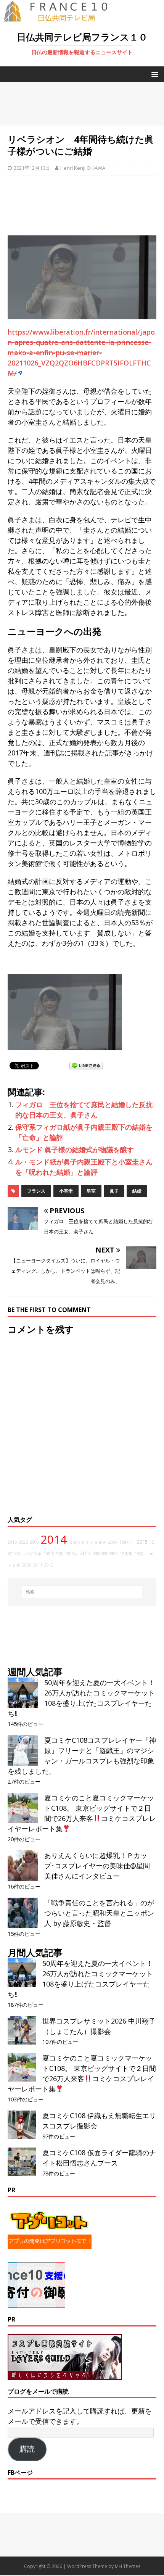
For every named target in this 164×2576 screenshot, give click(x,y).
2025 (23, 1542)
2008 (34, 1542)
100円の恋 (53, 1554)
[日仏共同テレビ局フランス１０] (61, 18)
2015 (142, 1542)
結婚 (137, 1191)
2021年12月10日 (32, 168)
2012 (49, 1565)
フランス (36, 1191)
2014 (54, 1539)
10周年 (126, 1554)
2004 (113, 1542)
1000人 (72, 1554)
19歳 (139, 1554)
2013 (85, 1553)
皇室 (91, 1191)
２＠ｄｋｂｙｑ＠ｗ (88, 1542)
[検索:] (82, 1592)
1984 (124, 1542)
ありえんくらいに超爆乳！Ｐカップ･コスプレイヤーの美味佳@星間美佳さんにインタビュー (97, 1866)
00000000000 (105, 1554)
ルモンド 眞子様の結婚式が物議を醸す (75, 1150)
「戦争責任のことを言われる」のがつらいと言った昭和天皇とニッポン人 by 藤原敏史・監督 (99, 1913)
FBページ (20, 2473)
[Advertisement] (82, 104)
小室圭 (66, 1191)
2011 (38, 1565)
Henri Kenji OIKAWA (83, 168)
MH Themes (128, 2566)
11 (133, 1542)
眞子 (114, 1191)
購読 (27, 2449)
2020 (27, 1565)
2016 (12, 1542)
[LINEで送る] (86, 1065)
